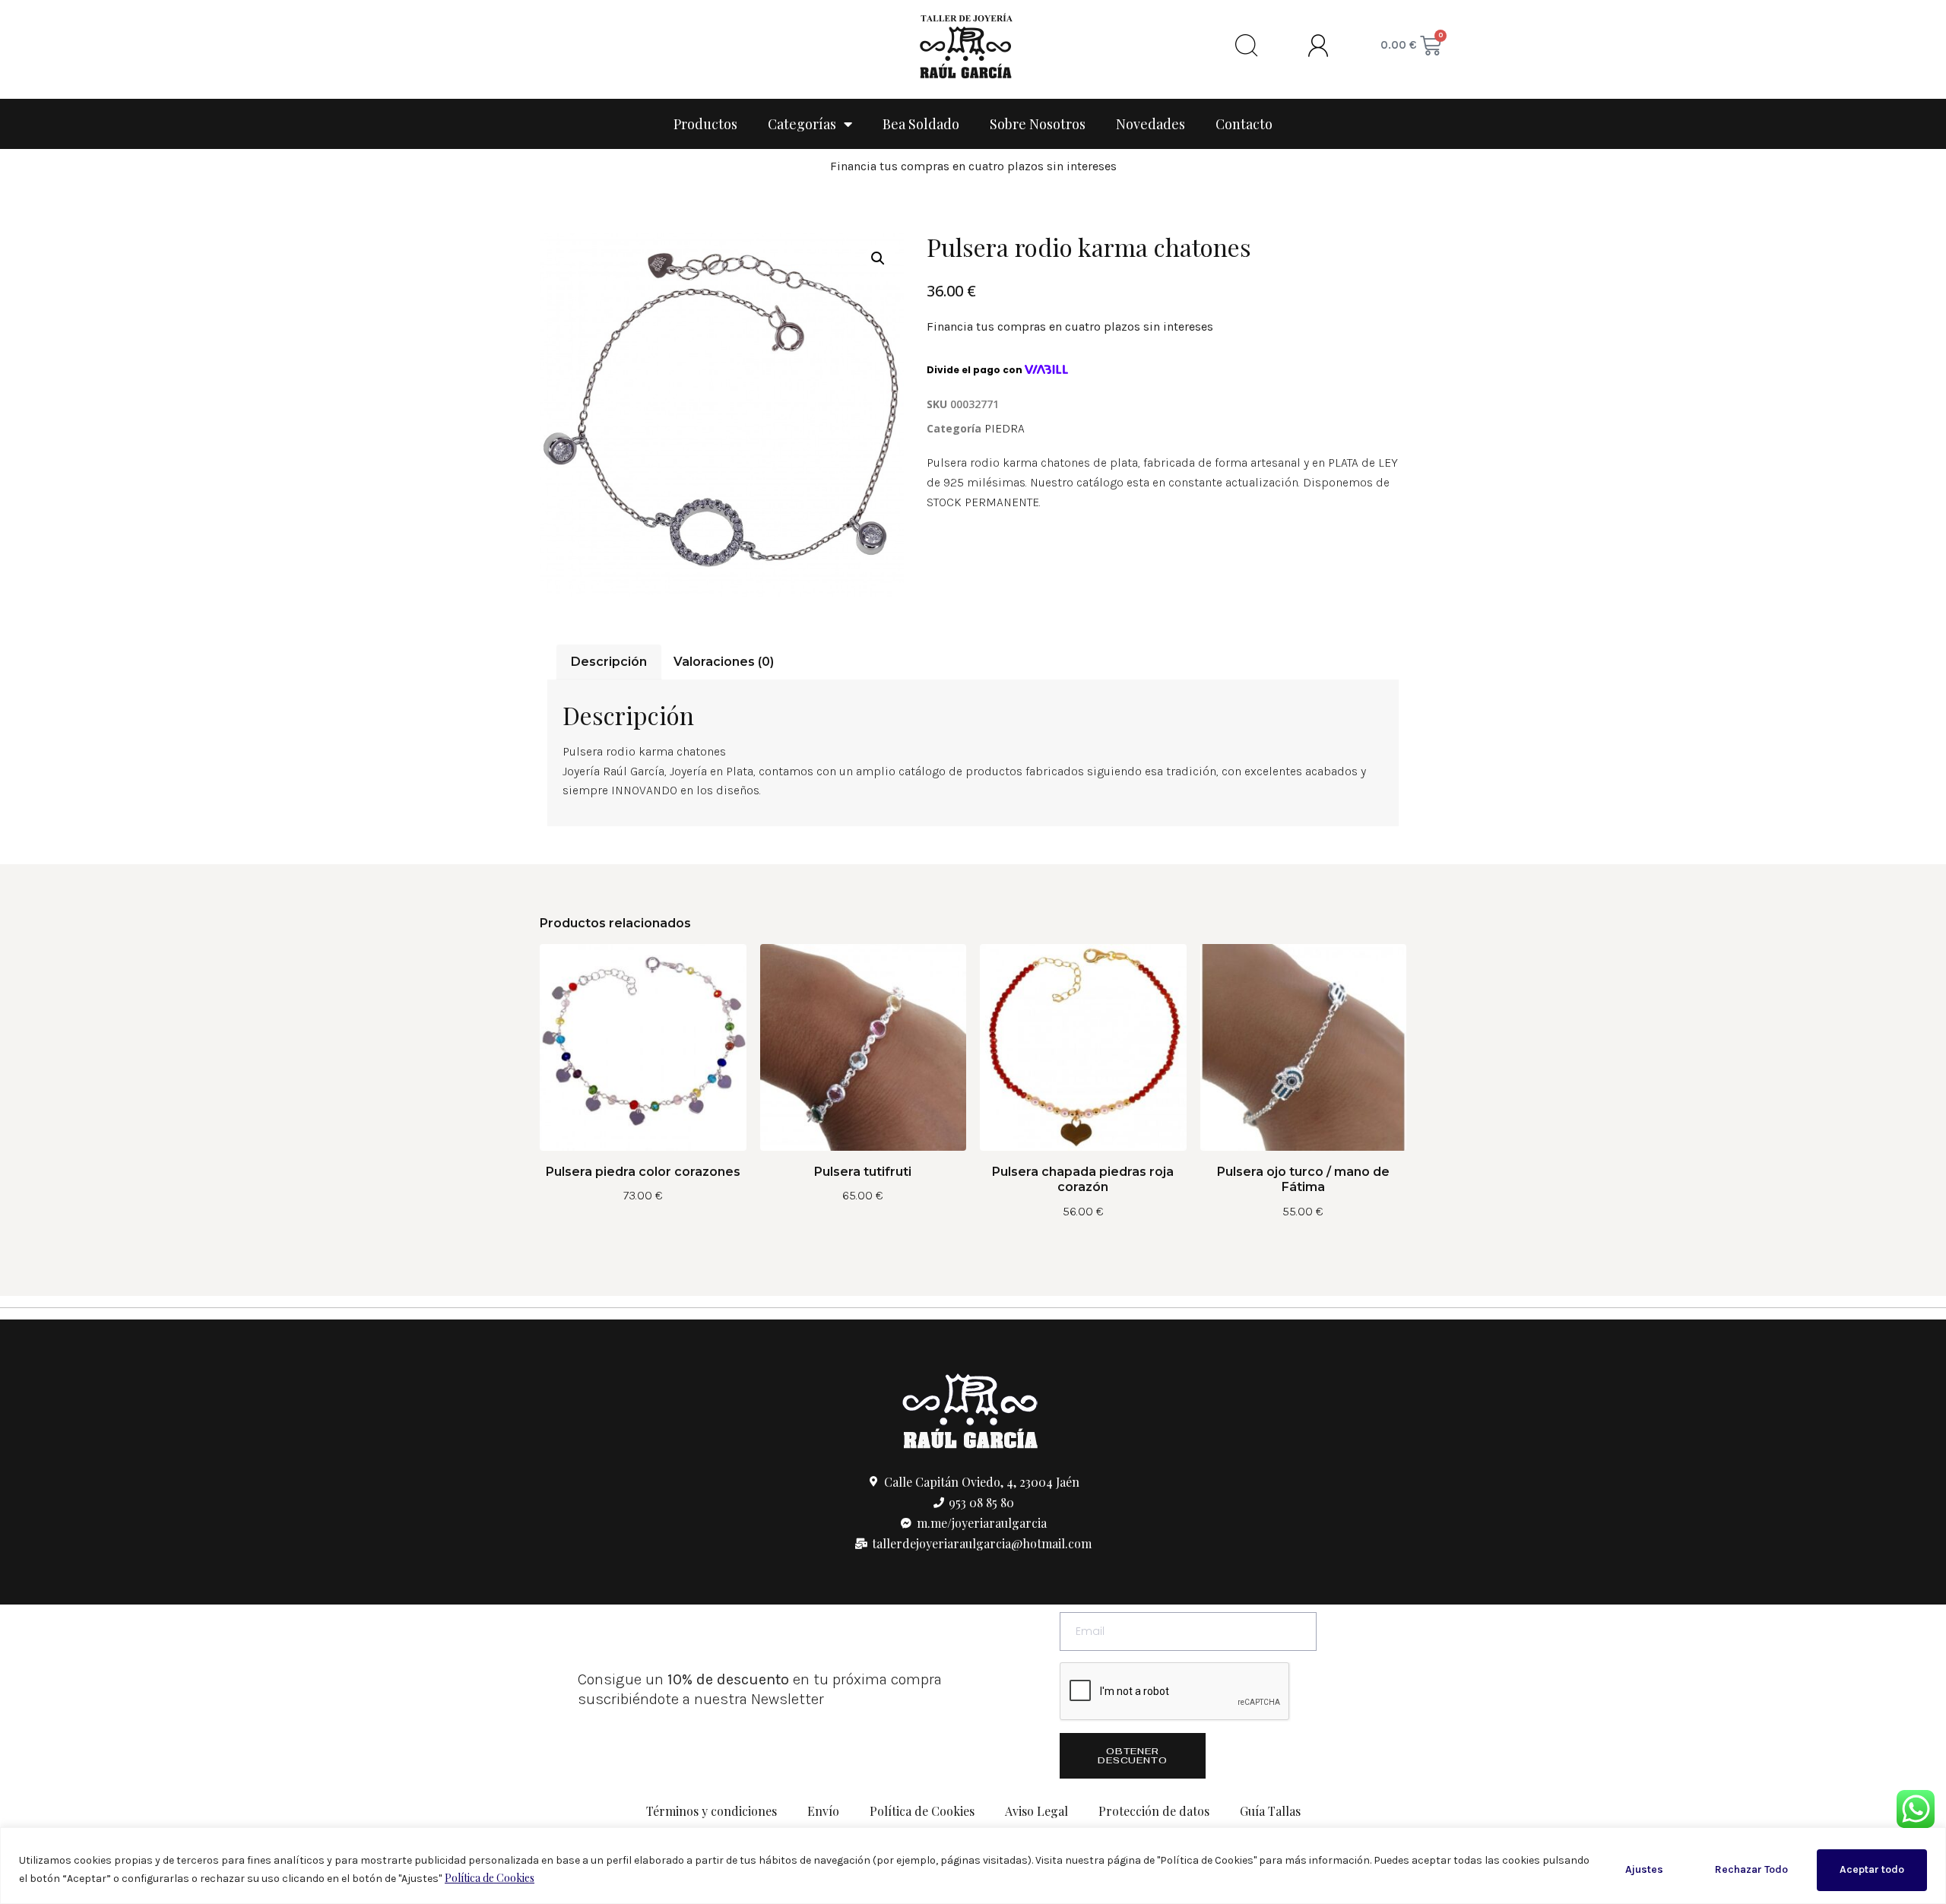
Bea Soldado (921, 124)
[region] (973, 1866)
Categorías (802, 124)
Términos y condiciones (712, 1811)
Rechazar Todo (1751, 1869)
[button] (878, 258)
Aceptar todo (1872, 1869)
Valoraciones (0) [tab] (724, 662)
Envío (823, 1811)
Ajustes (1644, 1869)
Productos (705, 124)
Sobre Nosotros (1038, 124)
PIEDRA (1005, 428)
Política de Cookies (490, 1878)
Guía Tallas (1270, 1811)
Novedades (1150, 124)
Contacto (1244, 124)
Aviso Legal (1036, 1811)
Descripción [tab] (609, 662)
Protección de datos (1154, 1811)
